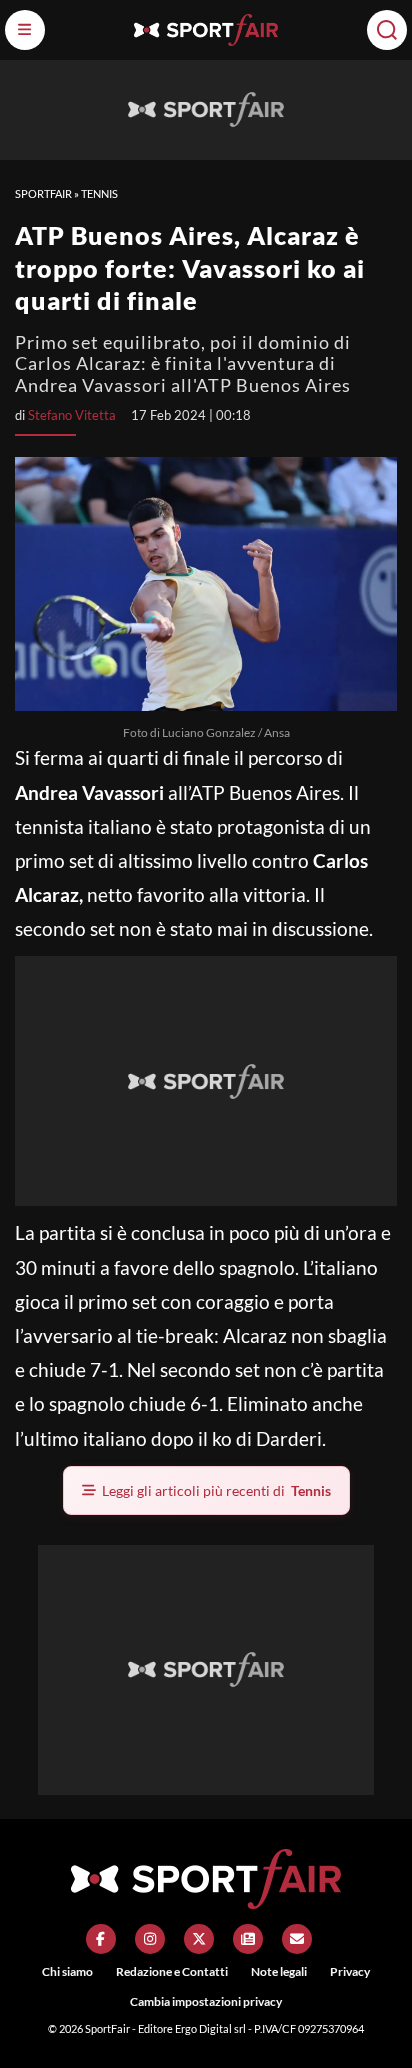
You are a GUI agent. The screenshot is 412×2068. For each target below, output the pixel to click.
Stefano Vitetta (72, 415)
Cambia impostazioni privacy (206, 2001)
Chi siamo (67, 1971)
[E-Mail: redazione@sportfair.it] (297, 1939)
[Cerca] (387, 30)
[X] (199, 1939)
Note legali (279, 1971)
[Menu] (25, 30)
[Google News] (248, 1939)
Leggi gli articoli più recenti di (216, 1490)
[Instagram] (150, 1939)
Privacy (350, 1971)
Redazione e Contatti (172, 1971)
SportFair (43, 193)
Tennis (99, 193)
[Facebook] (101, 1939)
